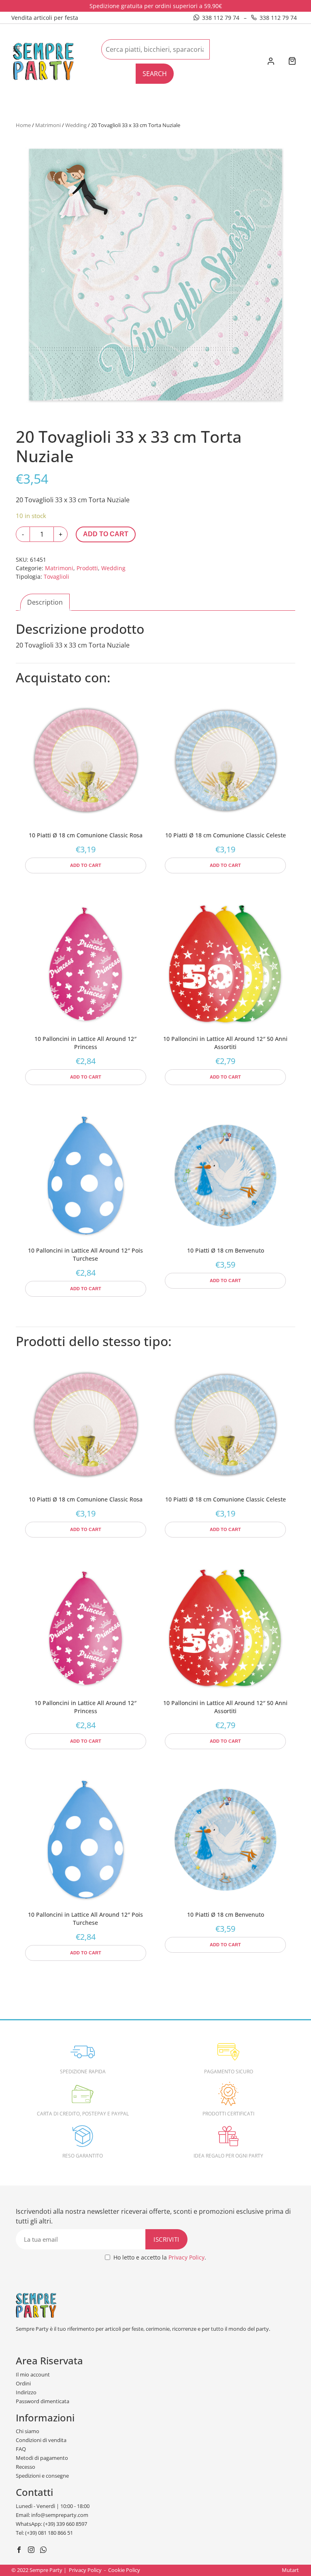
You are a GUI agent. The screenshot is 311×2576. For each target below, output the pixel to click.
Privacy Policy (186, 2257)
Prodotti (87, 568)
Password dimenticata (43, 2401)
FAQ (21, 2449)
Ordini (23, 2383)
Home (23, 125)
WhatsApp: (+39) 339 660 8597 (51, 2524)
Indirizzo (26, 2392)
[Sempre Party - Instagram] (32, 2551)
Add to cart (106, 534)
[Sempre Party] (43, 61)
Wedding (76, 125)
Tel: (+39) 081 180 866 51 (44, 2533)
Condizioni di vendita (41, 2440)
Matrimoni (48, 125)
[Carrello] (292, 62)
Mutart (290, 2570)
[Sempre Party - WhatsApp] (44, 2551)
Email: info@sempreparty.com (52, 2515)
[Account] (271, 62)
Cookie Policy (124, 2570)
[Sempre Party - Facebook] (20, 2551)
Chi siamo (28, 2431)
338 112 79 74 (221, 18)
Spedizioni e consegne (42, 2476)
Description (45, 602)
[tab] (45, 602)
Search (155, 74)
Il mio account (33, 2374)
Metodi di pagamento (42, 2458)
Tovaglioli (56, 577)
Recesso (26, 2467)
